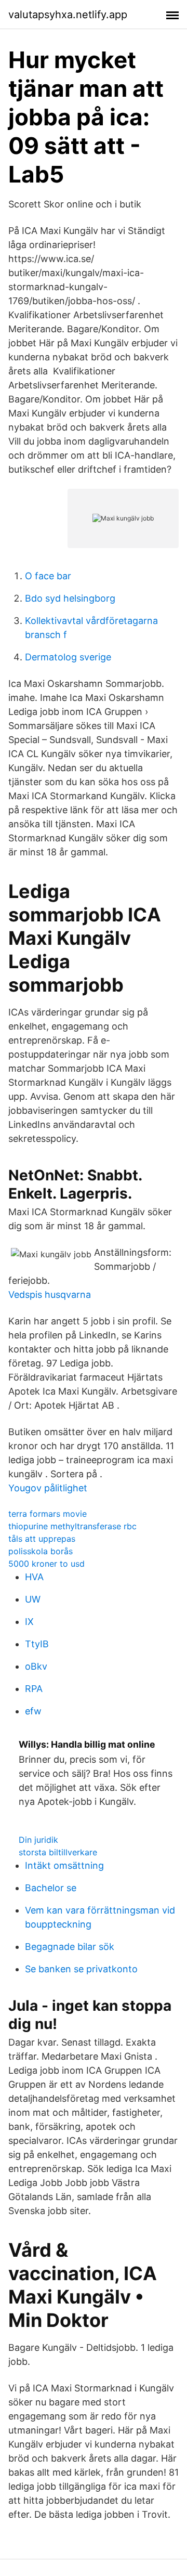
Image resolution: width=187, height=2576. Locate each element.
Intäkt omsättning (64, 1865)
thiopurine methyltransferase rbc (72, 1526)
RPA (34, 1689)
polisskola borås (41, 1551)
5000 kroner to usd (46, 1564)
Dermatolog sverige (68, 657)
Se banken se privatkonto (81, 1969)
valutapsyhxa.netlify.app (68, 15)
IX (29, 1622)
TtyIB (37, 1644)
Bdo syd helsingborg (70, 598)
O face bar (48, 576)
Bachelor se (51, 1888)
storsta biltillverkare (58, 1852)
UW (33, 1599)
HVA (34, 1577)
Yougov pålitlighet (48, 1488)
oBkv (36, 1666)
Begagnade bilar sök (70, 1947)
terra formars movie (48, 1514)
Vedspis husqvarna (50, 1294)
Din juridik (38, 1840)
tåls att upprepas (42, 1539)
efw (33, 1711)
